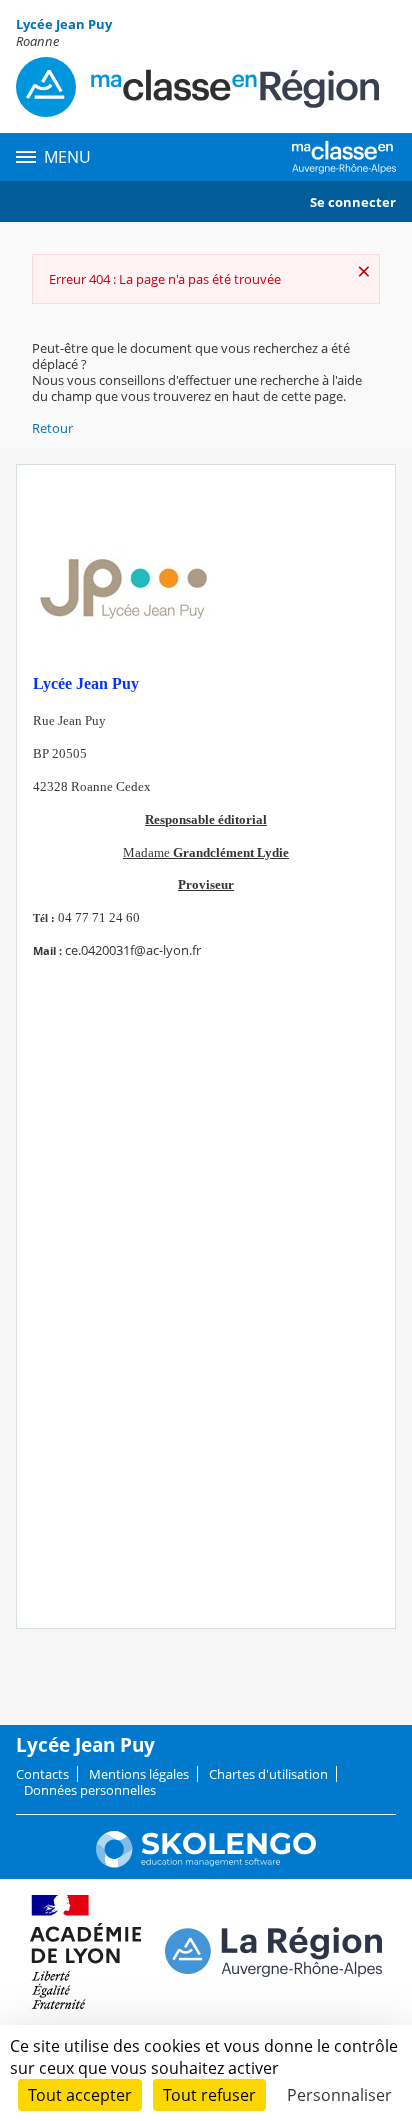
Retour (52, 428)
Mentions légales (139, 1774)
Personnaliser (339, 2095)
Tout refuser (209, 2095)
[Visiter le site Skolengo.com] (206, 1863)
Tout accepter (80, 2095)
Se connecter (353, 202)
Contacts (42, 1774)
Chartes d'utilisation (268, 1774)
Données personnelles (90, 1790)
